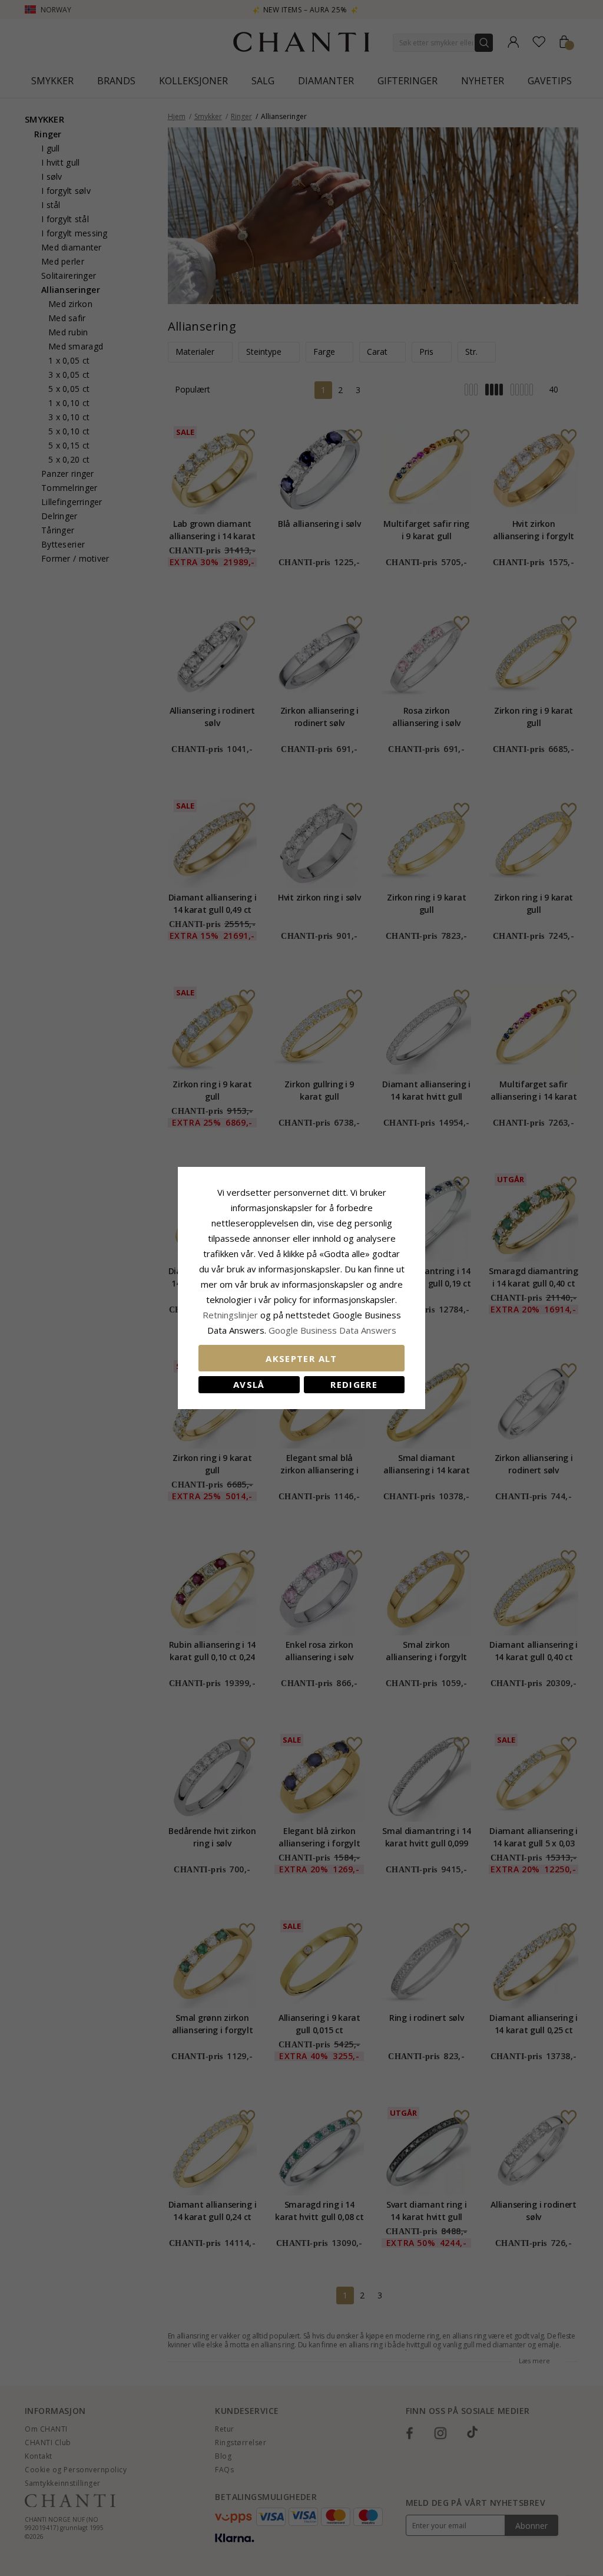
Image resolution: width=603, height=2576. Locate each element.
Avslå (249, 1384)
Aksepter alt (301, 1358)
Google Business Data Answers (332, 1330)
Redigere (354, 1384)
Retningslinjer (231, 1315)
